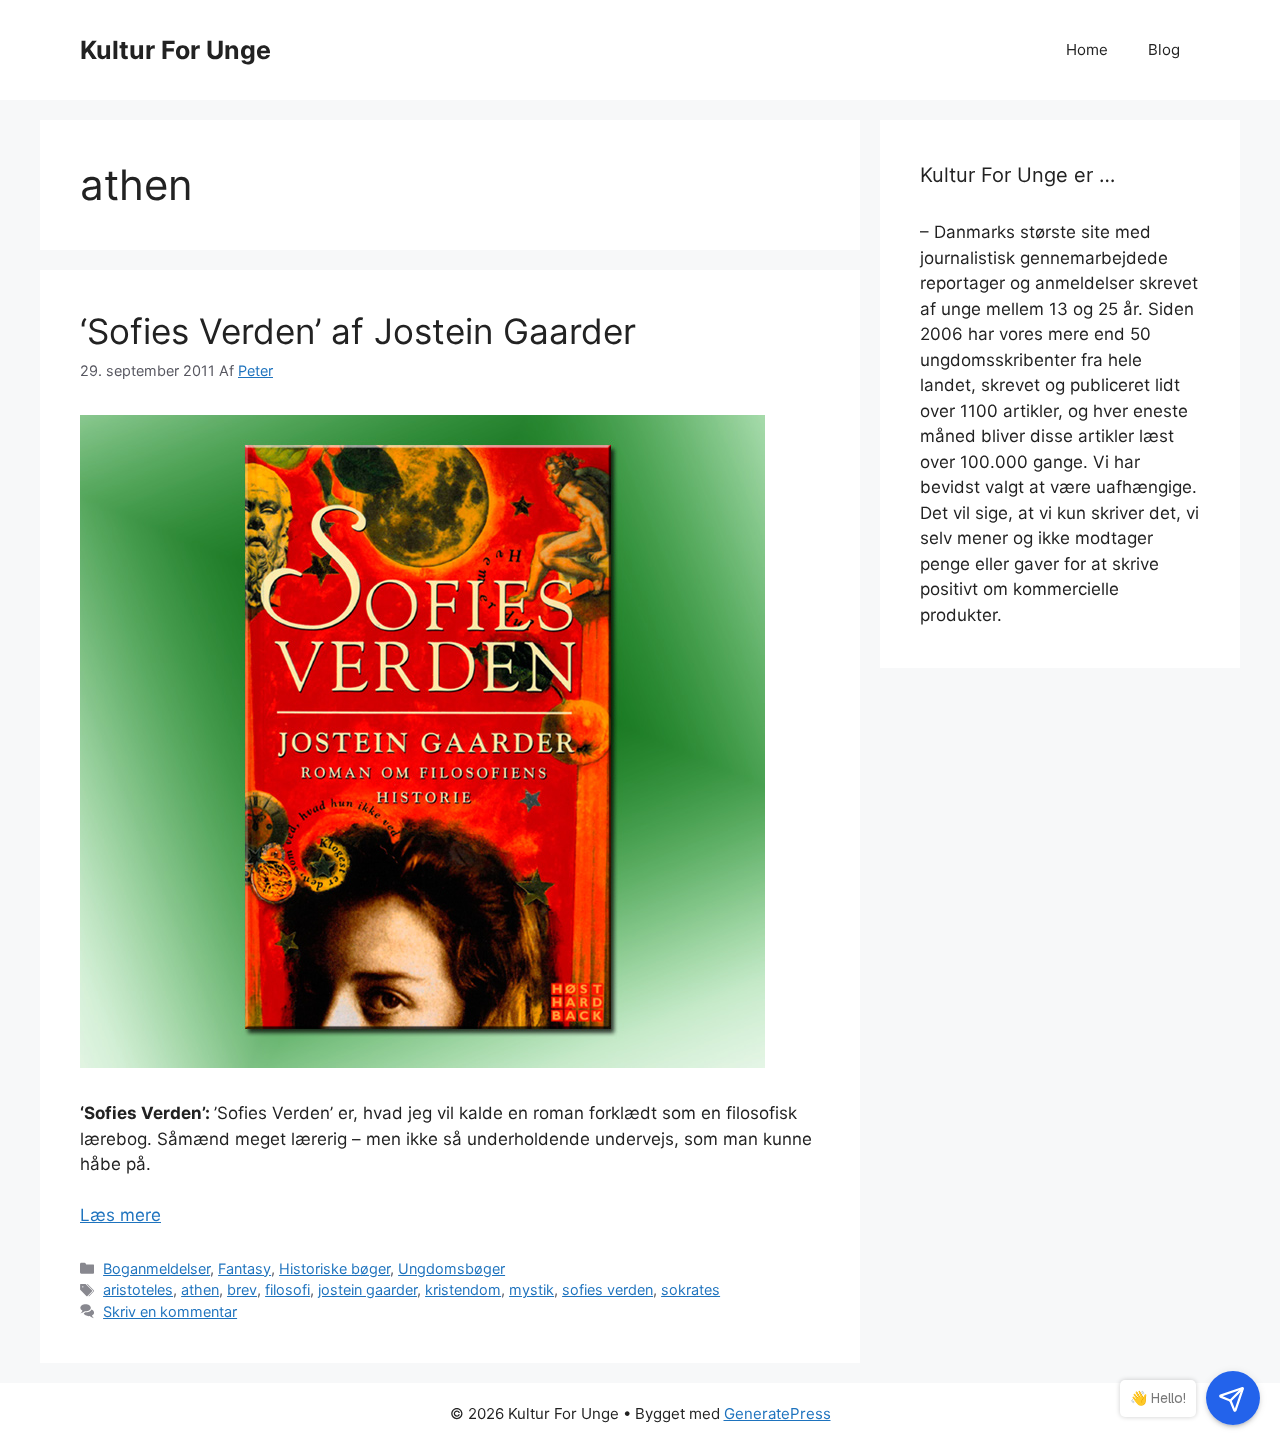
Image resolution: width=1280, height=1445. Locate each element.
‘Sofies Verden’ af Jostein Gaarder (358, 331)
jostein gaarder (367, 1289)
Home (1087, 49)
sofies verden (607, 1289)
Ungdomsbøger (451, 1268)
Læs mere (120, 1215)
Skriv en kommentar (170, 1311)
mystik (531, 1289)
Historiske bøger (334, 1268)
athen (200, 1289)
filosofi (287, 1289)
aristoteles (138, 1289)
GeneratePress (777, 1413)
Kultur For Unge (175, 50)
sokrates (690, 1289)
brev (242, 1289)
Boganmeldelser (156, 1268)
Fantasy (244, 1268)
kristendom (463, 1289)
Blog (1164, 49)
